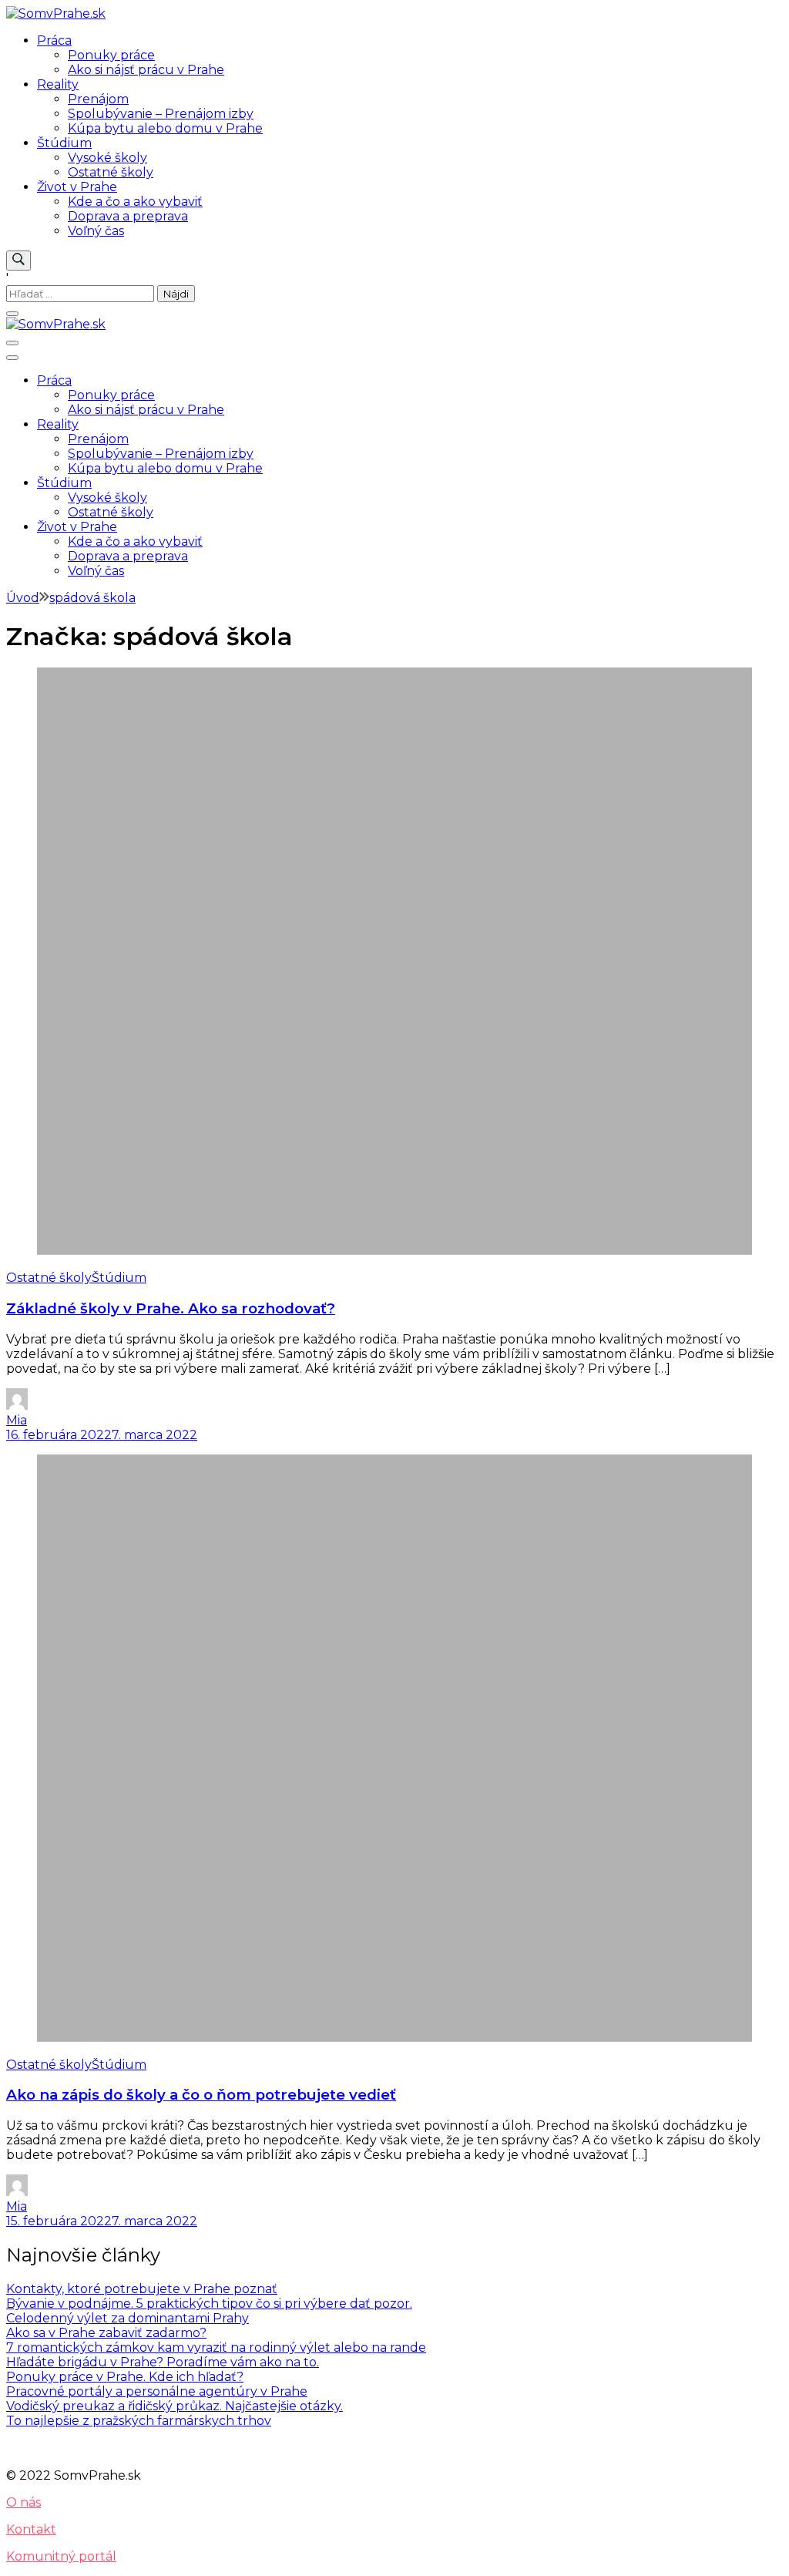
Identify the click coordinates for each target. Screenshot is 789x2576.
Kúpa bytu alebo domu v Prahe (165, 128)
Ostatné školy (111, 172)
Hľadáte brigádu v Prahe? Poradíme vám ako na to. (163, 2362)
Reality (58, 84)
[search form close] (12, 314)
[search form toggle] (18, 261)
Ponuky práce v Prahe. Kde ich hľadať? (125, 2377)
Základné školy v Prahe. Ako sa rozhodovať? (171, 1308)
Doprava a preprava (128, 216)
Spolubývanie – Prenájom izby (161, 114)
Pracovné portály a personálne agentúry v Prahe (157, 2391)
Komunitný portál (61, 2556)
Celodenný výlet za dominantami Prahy (128, 2318)
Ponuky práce (111, 55)
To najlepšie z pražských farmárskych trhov (139, 2421)
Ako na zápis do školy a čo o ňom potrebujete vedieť (201, 2095)
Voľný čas (96, 231)
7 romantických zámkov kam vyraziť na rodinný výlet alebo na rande (216, 2347)
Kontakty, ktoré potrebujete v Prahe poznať (142, 2289)
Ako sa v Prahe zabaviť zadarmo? (106, 2333)
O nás (24, 2502)
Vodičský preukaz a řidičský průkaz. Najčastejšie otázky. (175, 2406)
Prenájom (98, 99)
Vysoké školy (107, 158)
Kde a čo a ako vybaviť (135, 202)
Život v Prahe (77, 187)
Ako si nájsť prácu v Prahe (146, 70)
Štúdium (64, 143)
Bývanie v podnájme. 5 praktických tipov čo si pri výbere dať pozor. (209, 2304)
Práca (54, 40)
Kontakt (31, 2529)
